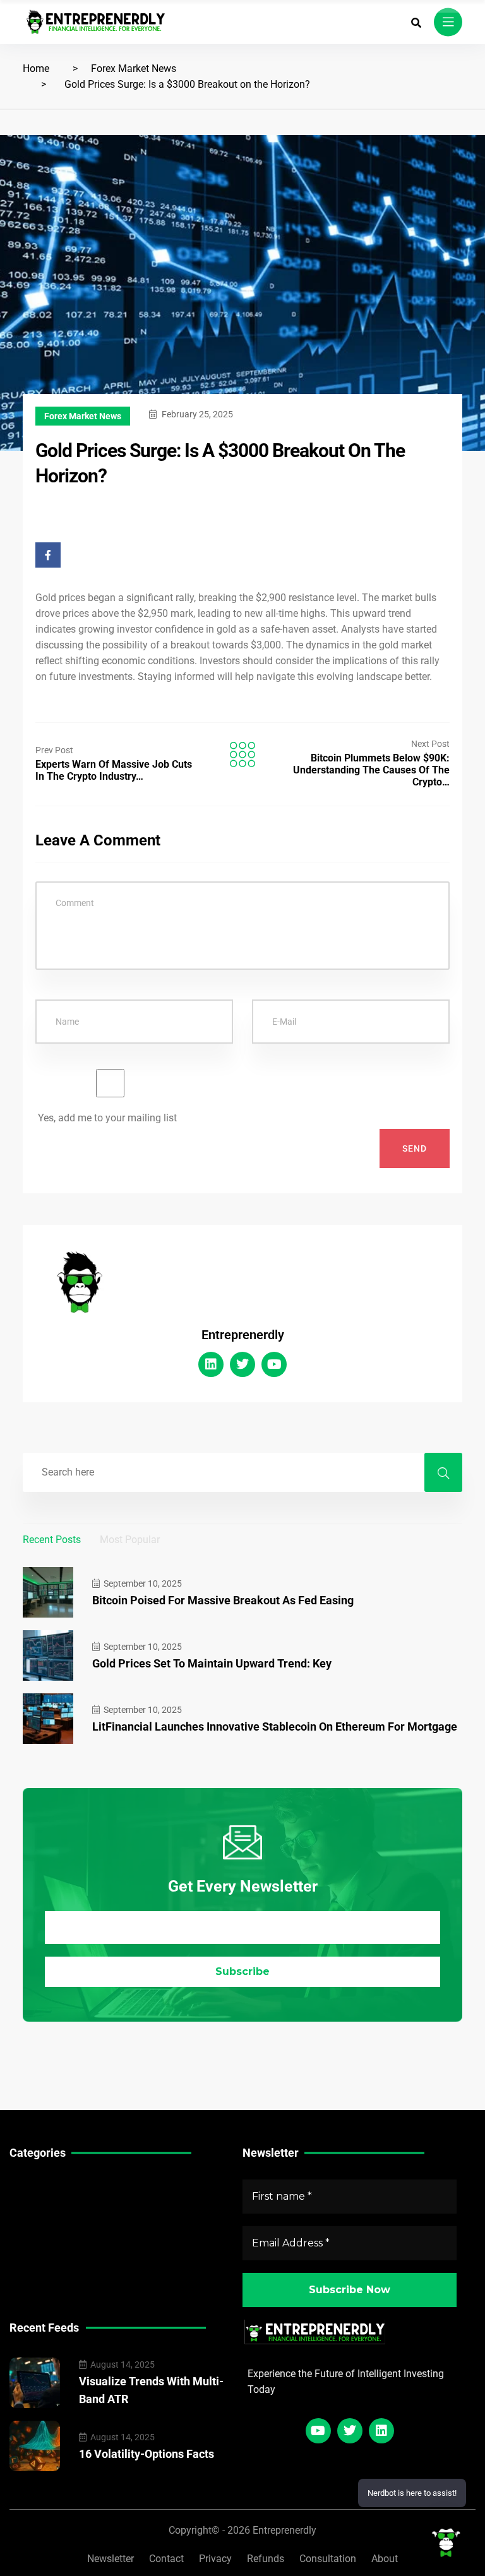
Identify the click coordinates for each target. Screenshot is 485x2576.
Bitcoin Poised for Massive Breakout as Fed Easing (223, 1600)
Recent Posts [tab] (52, 1540)
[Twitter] (242, 1364)
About (385, 2559)
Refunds (266, 2559)
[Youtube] (274, 1364)
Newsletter (111, 2559)
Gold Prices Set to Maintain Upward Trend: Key (212, 1663)
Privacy (215, 2559)
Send (415, 1148)
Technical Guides (48, 2184)
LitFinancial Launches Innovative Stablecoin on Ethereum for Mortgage (275, 1726)
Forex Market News (134, 69)
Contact (166, 2559)
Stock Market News (53, 2204)
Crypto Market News (56, 2243)
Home (36, 69)
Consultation (328, 2559)
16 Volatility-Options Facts (147, 2454)
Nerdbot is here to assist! (412, 2493)
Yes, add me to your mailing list (106, 1118)
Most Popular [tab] (130, 1540)
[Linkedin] (211, 1364)
